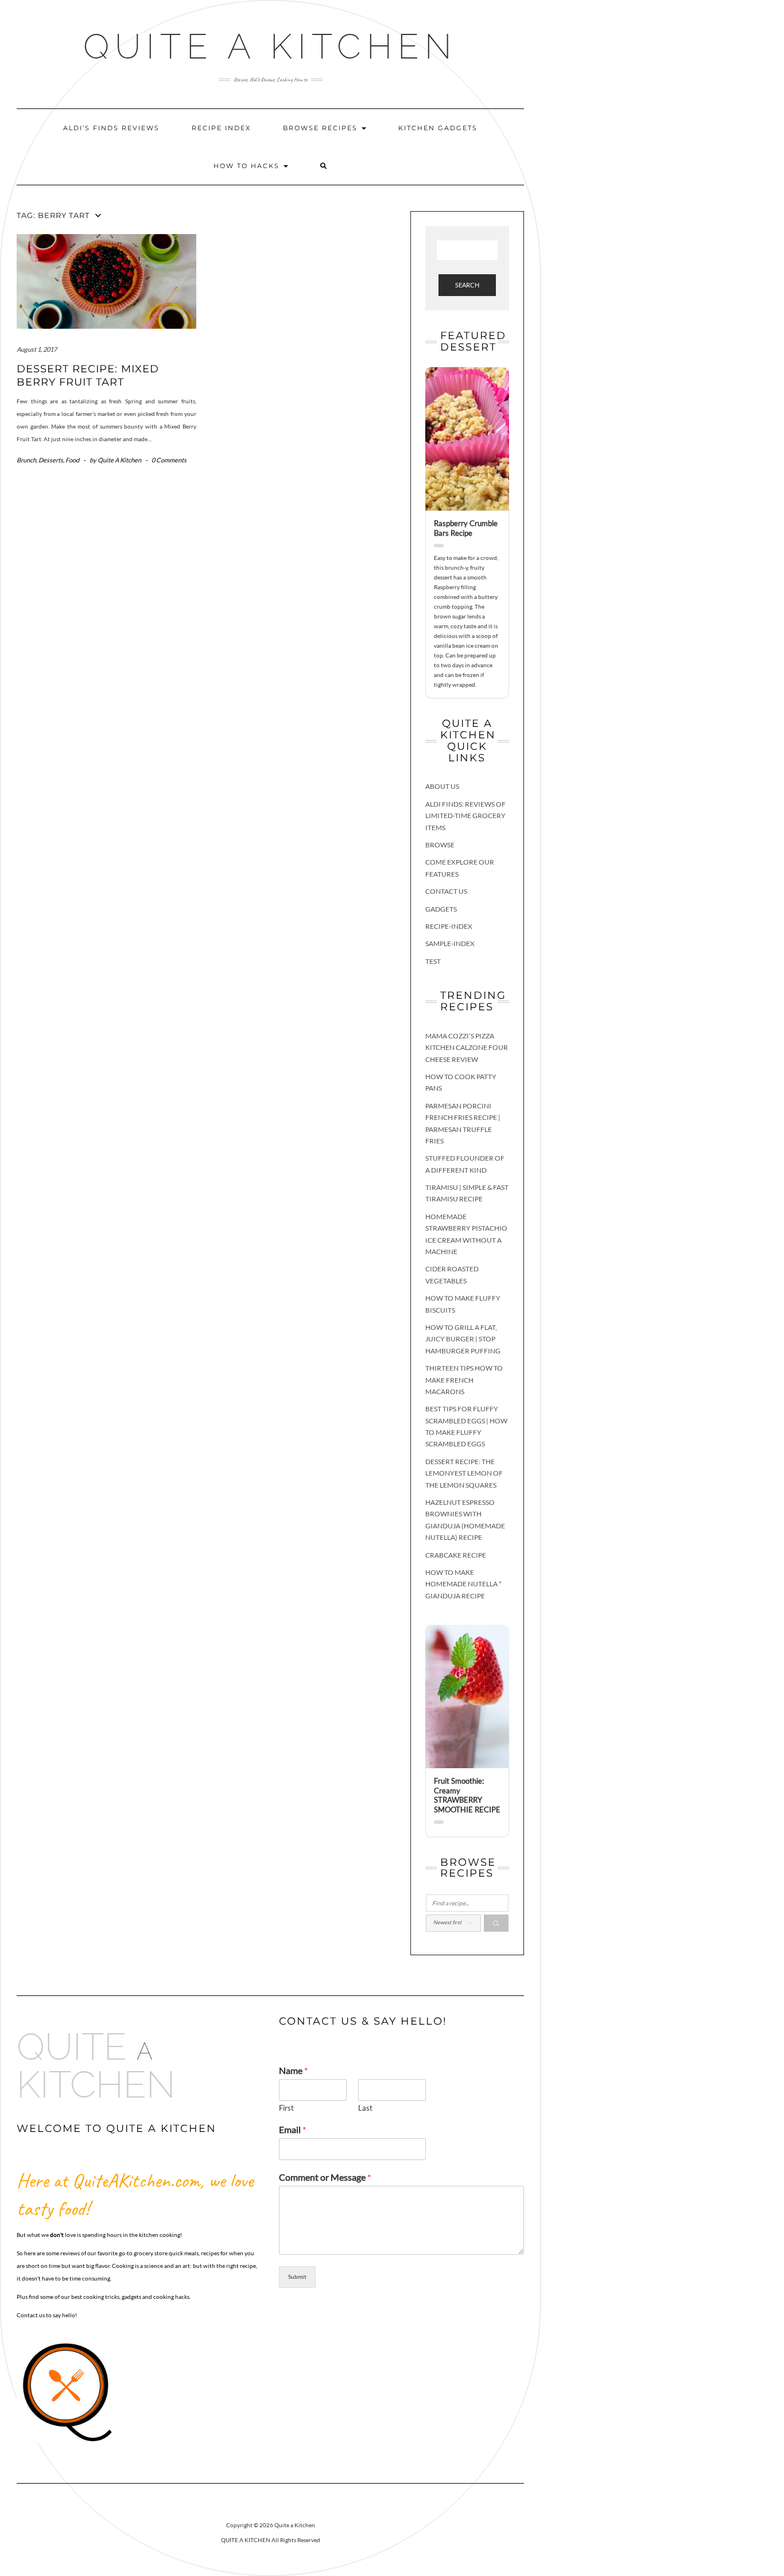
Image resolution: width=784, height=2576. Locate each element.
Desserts (51, 460)
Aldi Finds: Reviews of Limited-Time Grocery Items (465, 816)
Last (365, 2108)
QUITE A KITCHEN (246, 2540)
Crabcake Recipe (456, 1555)
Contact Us (446, 891)
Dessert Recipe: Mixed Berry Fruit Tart (88, 375)
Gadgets (441, 909)
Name (293, 2070)
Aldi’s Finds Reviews (111, 128)
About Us (442, 786)
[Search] (496, 1923)
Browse (440, 845)
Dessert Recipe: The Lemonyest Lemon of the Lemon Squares (464, 1473)
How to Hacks (248, 166)
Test (433, 961)
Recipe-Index (449, 926)
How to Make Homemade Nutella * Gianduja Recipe (463, 1584)
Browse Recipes (322, 128)
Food (72, 460)
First (286, 2108)
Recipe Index (221, 128)
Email (292, 2129)
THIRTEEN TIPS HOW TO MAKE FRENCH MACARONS (464, 1380)
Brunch (26, 460)
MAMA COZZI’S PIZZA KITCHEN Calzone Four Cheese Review (467, 1048)
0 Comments (169, 460)
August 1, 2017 (37, 349)
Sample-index (450, 943)
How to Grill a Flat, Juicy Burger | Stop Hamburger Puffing (463, 1339)
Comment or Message (325, 2177)
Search (467, 285)
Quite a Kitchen (270, 46)
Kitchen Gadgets (438, 128)
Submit (297, 2277)
